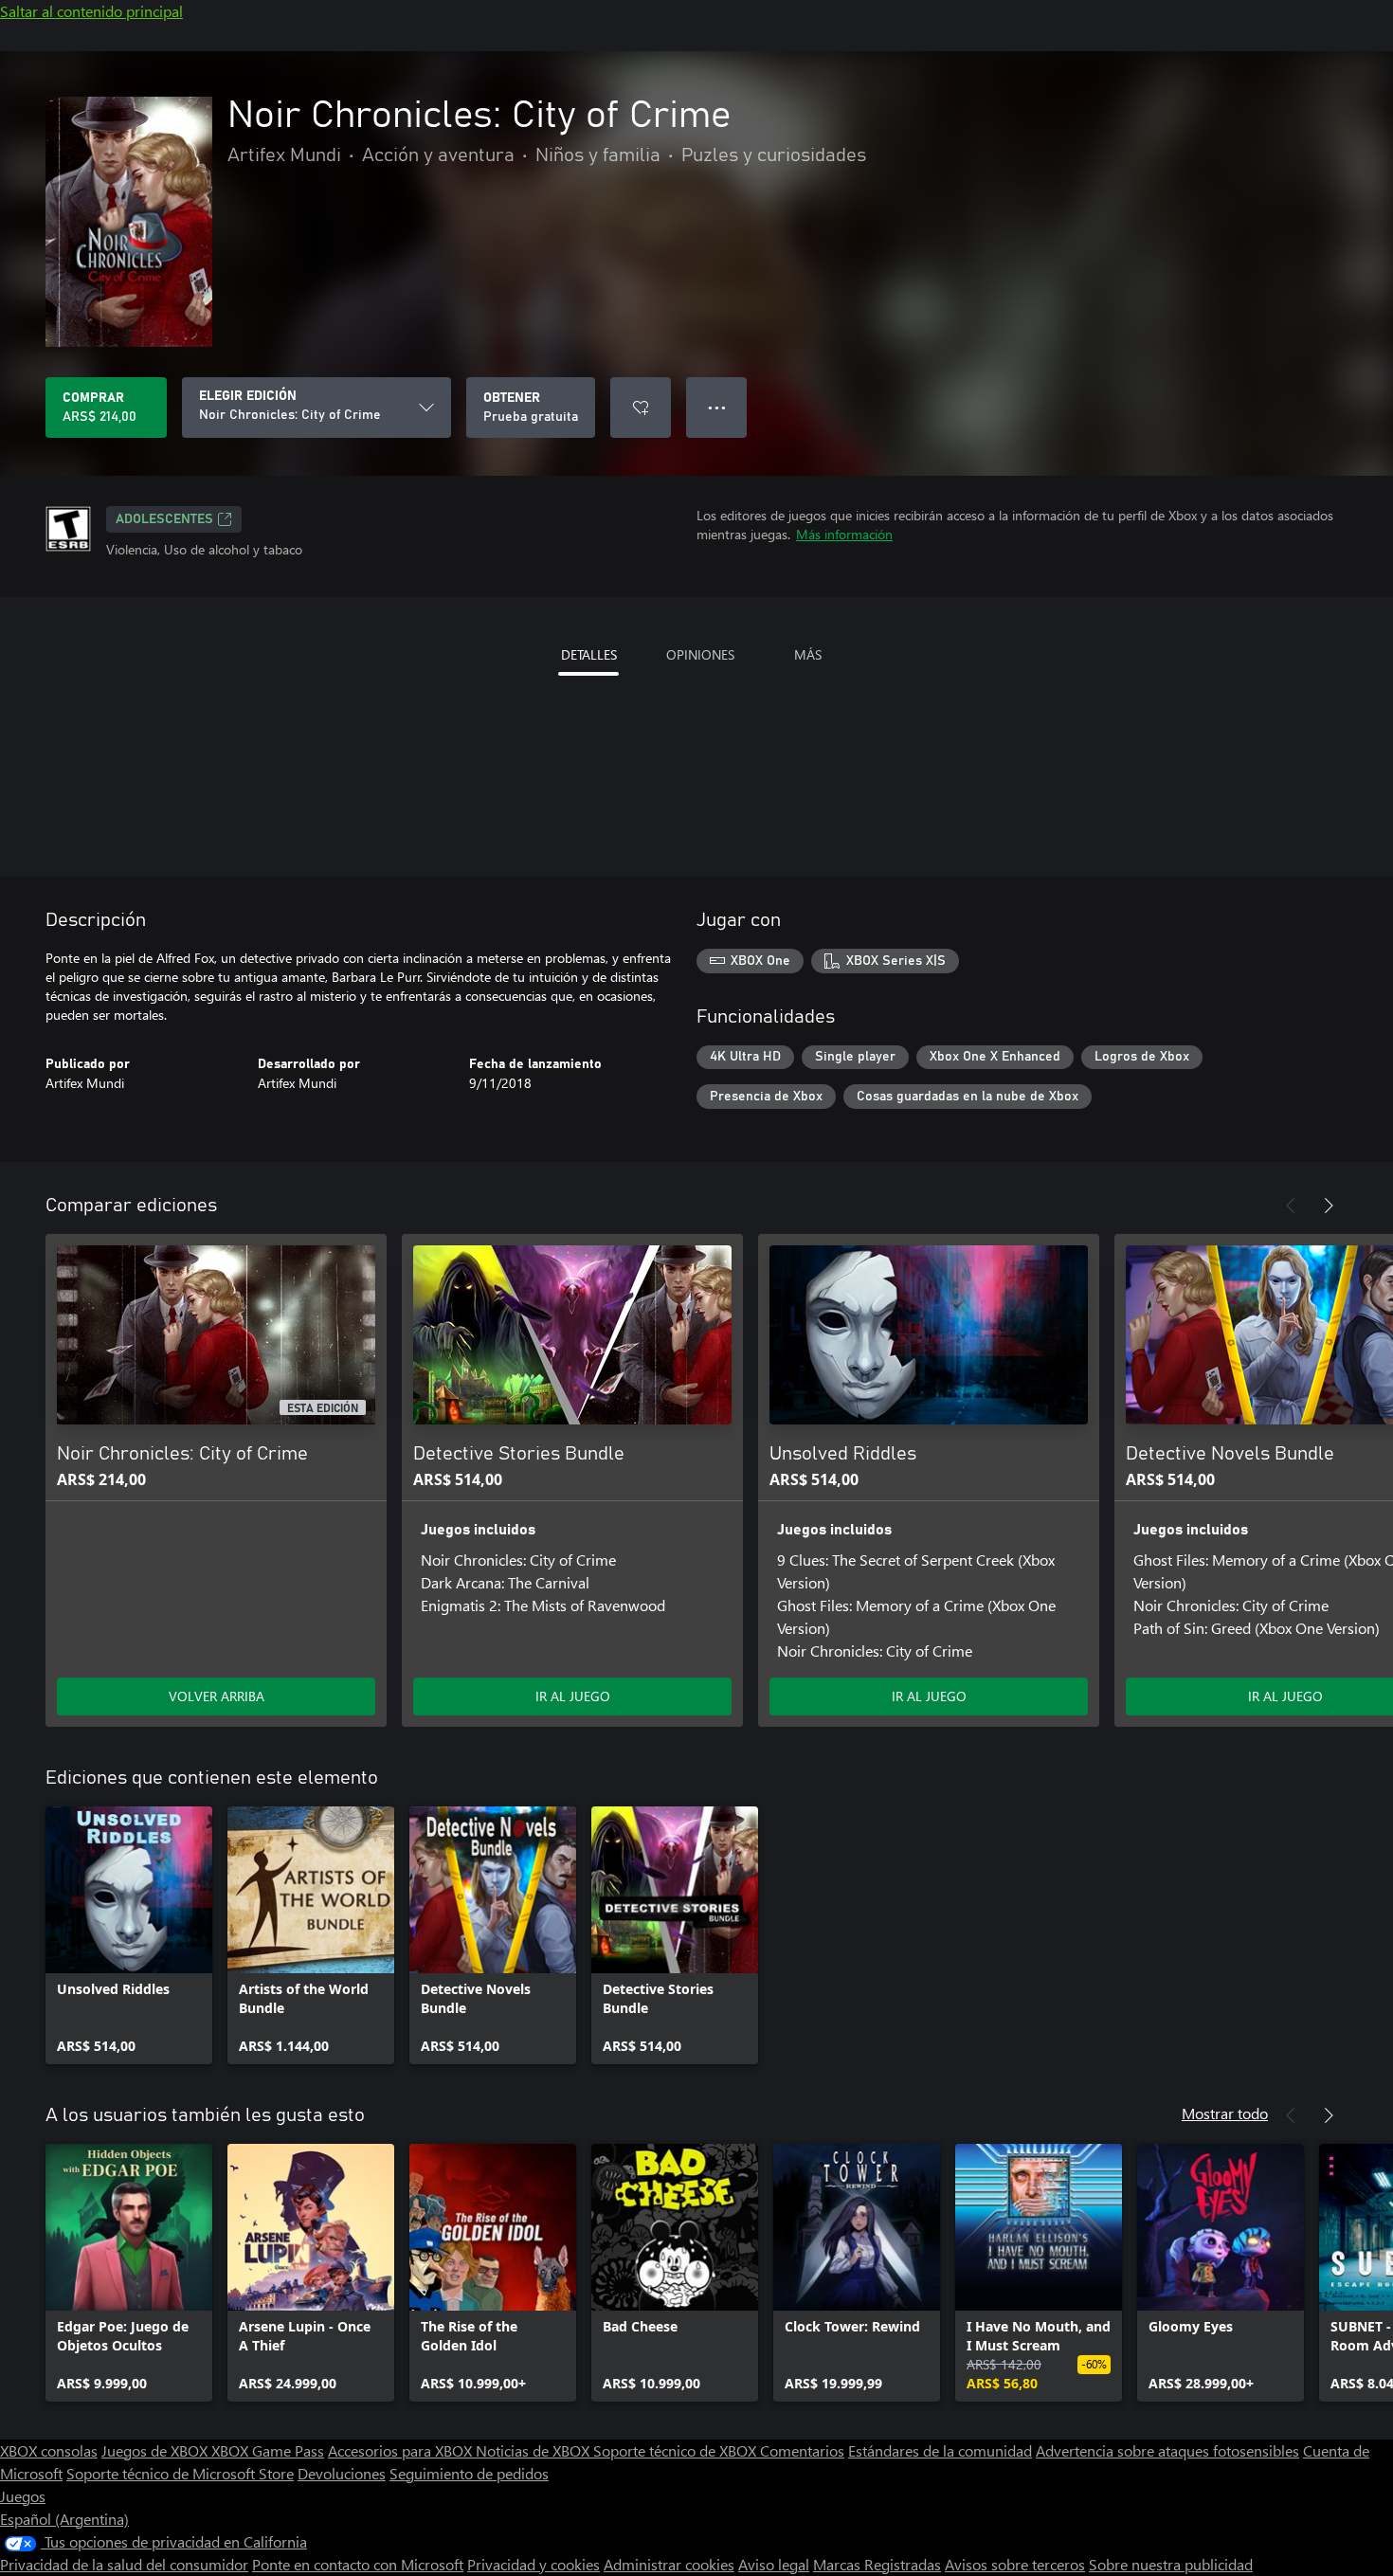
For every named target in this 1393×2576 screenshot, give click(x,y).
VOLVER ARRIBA (217, 1696)
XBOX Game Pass (268, 2450)
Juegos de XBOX (156, 2450)
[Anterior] (1291, 1206)
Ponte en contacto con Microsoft (358, 2564)
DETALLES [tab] (589, 654)
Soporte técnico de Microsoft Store (180, 2473)
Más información (844, 534)
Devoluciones (342, 2473)
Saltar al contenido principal (91, 11)
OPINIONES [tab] (700, 654)
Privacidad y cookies (534, 2564)
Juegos (23, 2496)
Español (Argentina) (64, 2519)
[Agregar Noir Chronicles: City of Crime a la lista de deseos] (641, 408)
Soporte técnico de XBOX (677, 2450)
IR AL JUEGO (573, 1696)
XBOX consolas (49, 2450)
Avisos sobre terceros (1015, 2564)
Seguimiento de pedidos (469, 2473)
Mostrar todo (1225, 2113)
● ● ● (717, 407)
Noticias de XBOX (534, 2450)
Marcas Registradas (877, 2564)
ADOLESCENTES (164, 519)
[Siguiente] (1329, 1206)
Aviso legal (774, 2564)
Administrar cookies (669, 2564)
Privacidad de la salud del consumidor (124, 2564)
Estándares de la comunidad (940, 2450)
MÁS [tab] (808, 654)
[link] (129, 1935)
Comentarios (802, 2450)
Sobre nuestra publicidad (1171, 2564)
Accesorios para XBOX (402, 2450)
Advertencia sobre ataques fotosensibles (1167, 2450)
